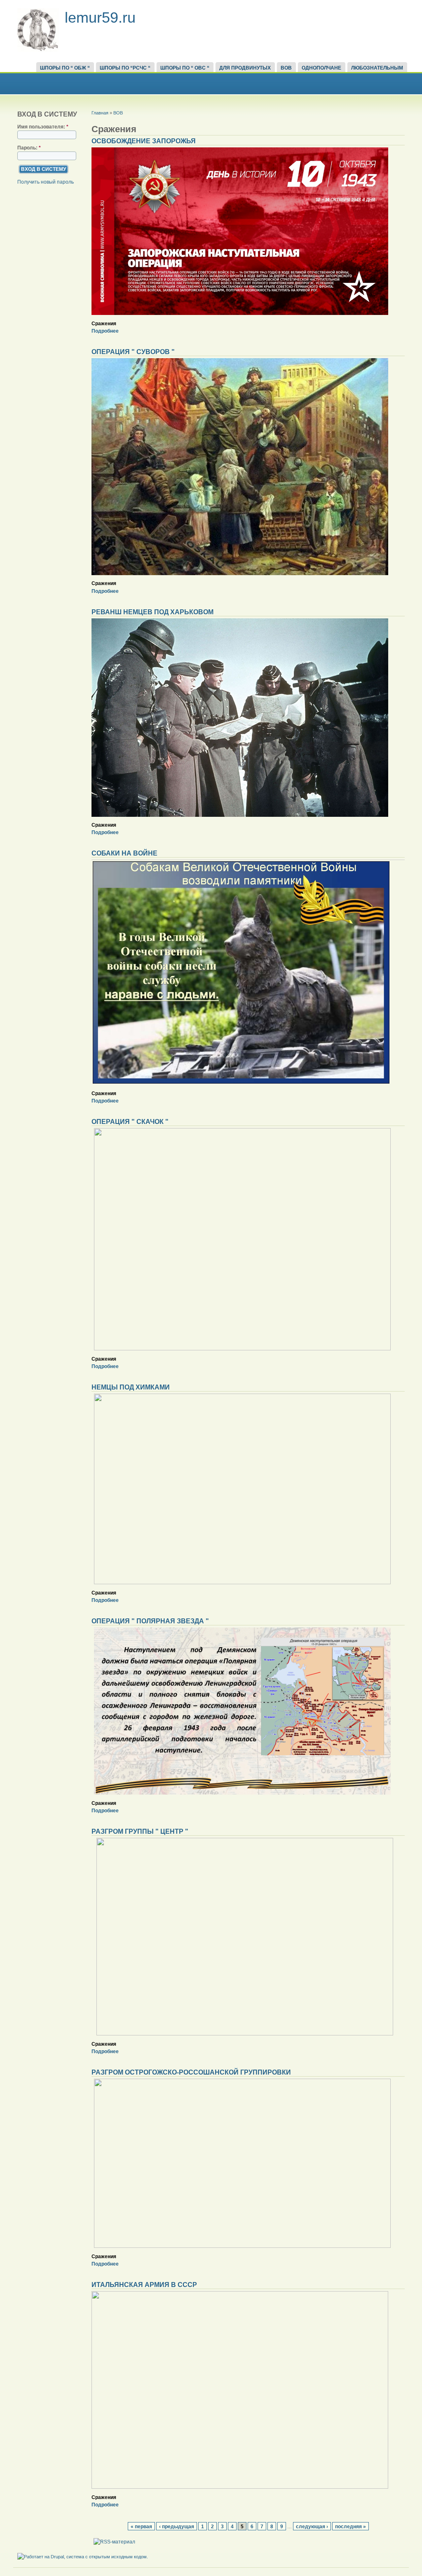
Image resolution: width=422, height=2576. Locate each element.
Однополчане (321, 68)
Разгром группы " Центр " (140, 1831)
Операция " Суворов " (133, 352)
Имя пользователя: (43, 127)
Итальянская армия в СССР (144, 2285)
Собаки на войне (124, 853)
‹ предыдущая (177, 2526)
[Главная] (38, 50)
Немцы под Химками (131, 1387)
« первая (141, 2526)
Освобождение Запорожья (144, 141)
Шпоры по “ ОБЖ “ (65, 68)
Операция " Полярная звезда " (150, 1621)
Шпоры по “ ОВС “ (185, 68)
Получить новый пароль (46, 182)
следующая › (312, 2526)
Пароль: (29, 148)
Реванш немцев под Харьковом (152, 612)
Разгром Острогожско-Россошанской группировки (191, 2072)
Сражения (104, 324)
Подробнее (105, 331)
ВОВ (286, 68)
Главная (100, 113)
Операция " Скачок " (130, 1122)
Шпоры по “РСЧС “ (125, 68)
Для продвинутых (245, 68)
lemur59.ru (100, 17)
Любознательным (377, 68)
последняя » (350, 2526)
